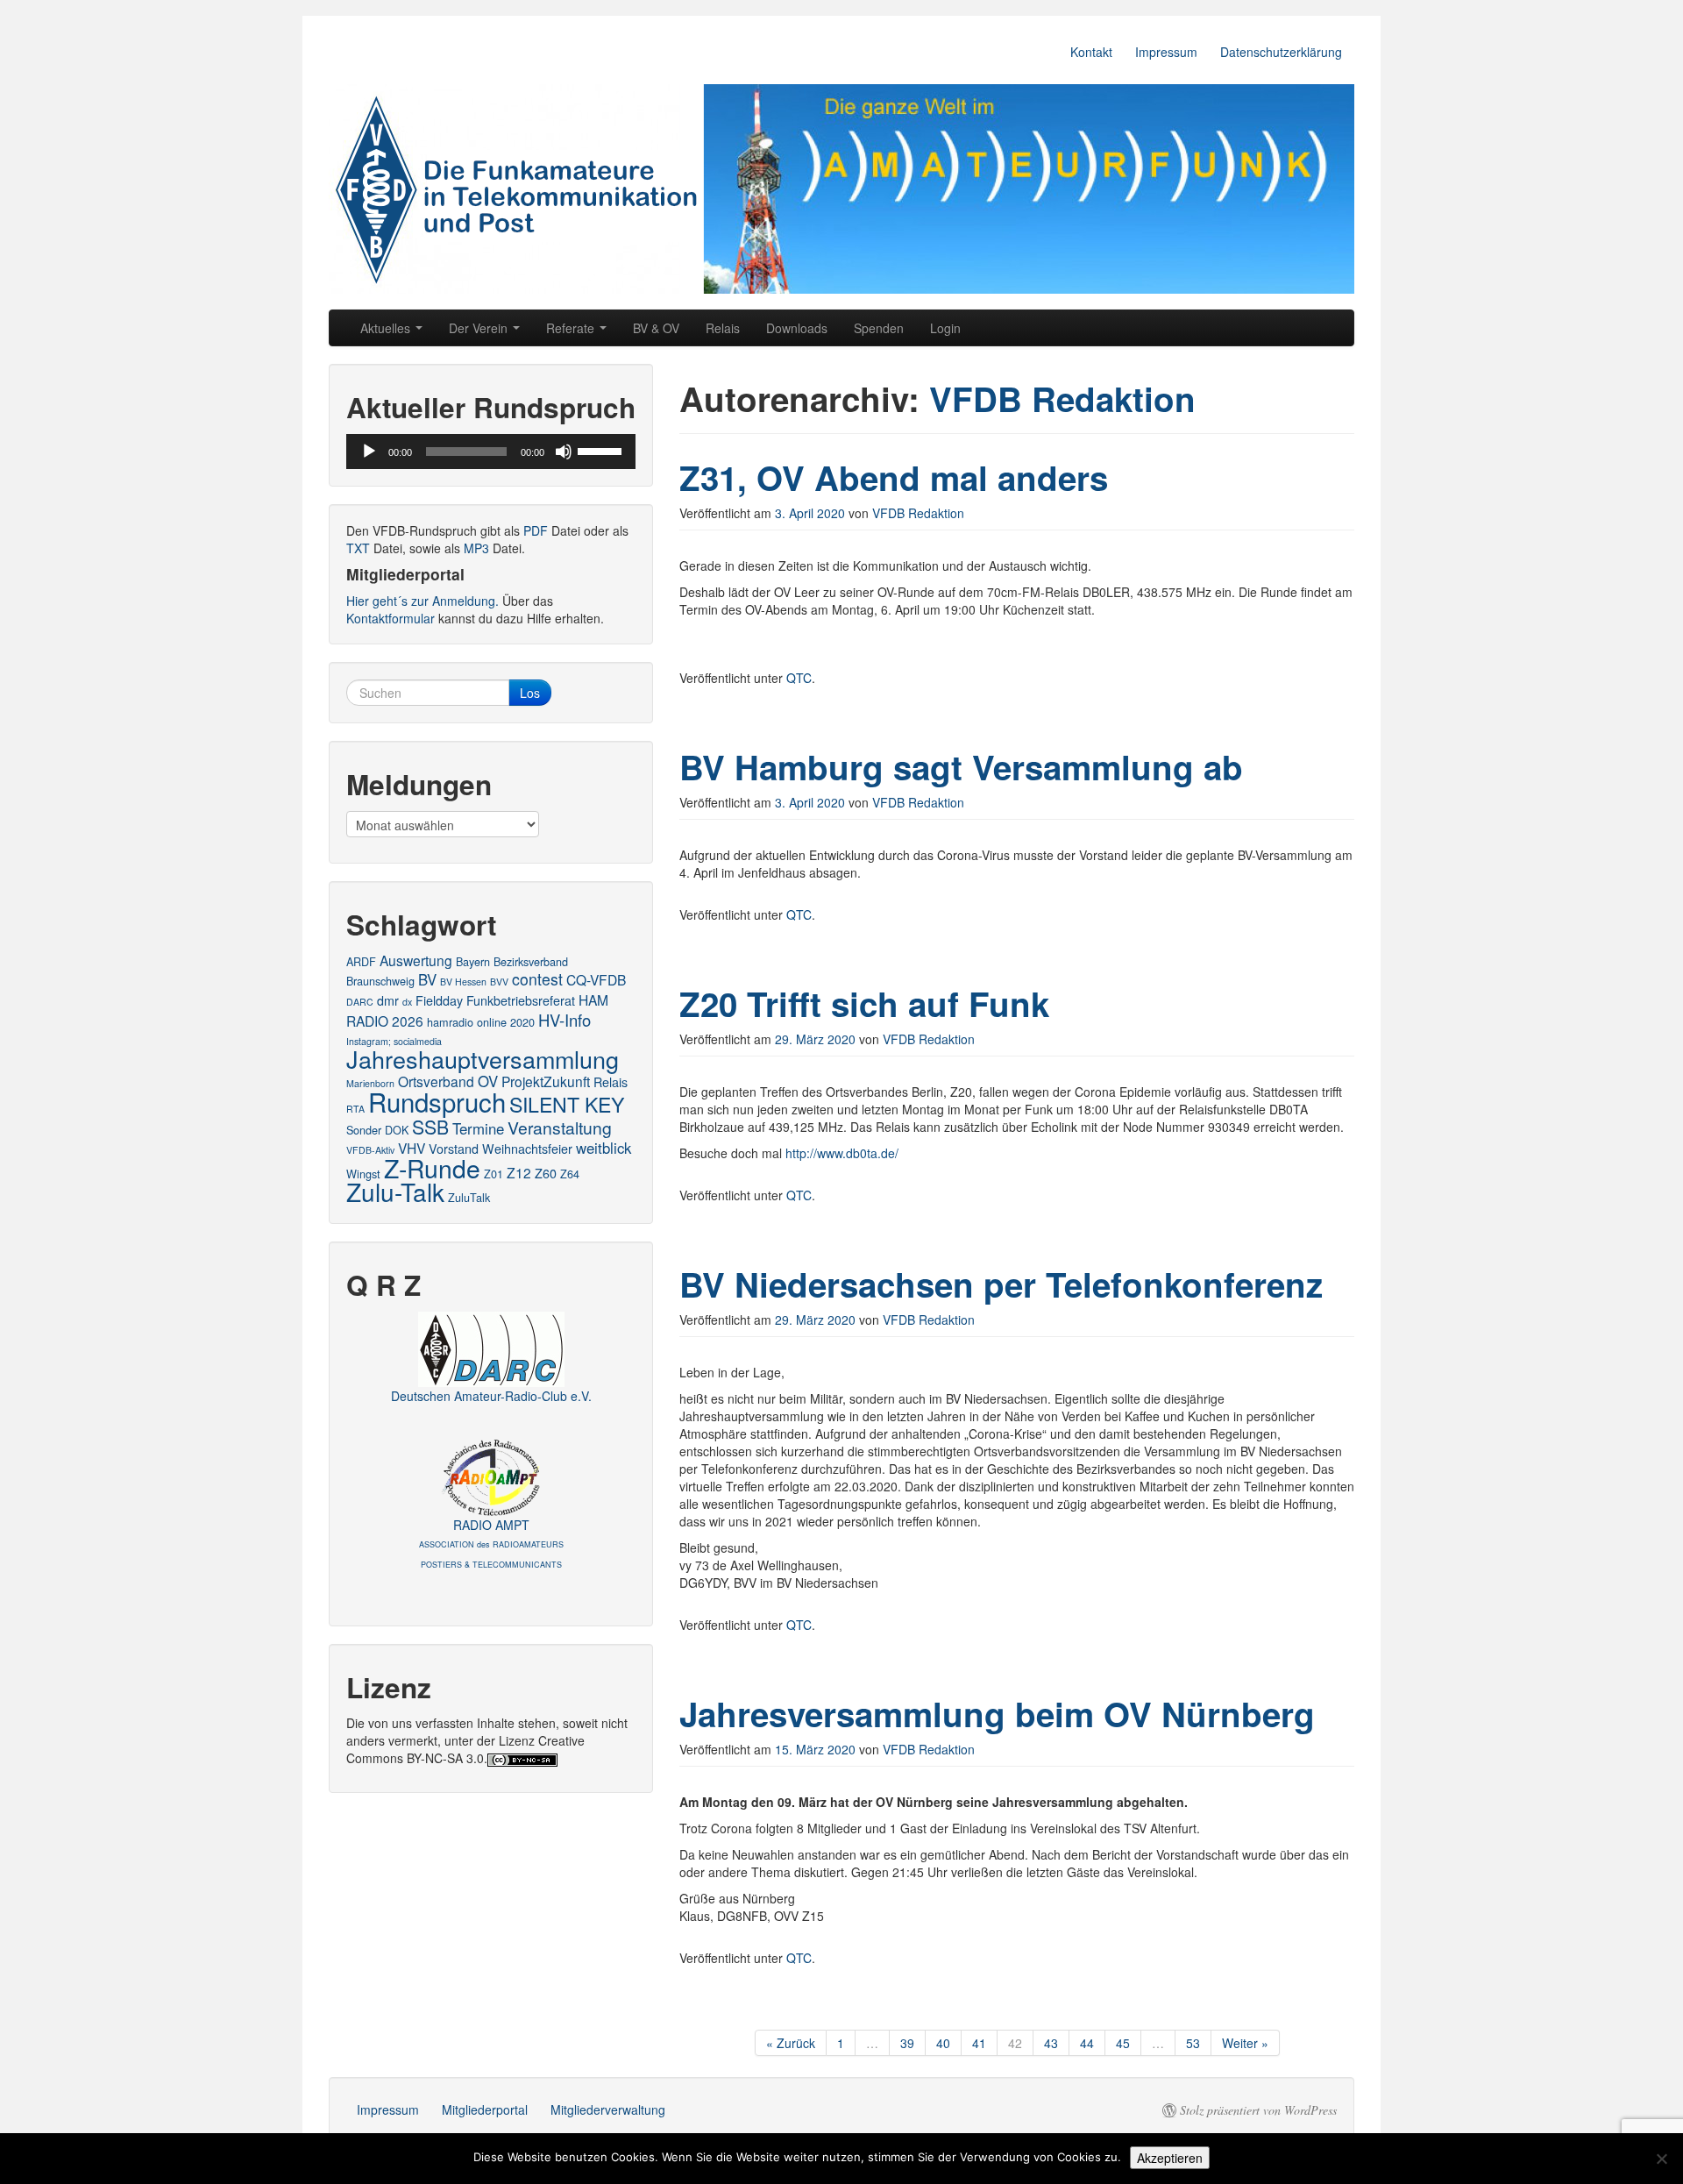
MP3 (476, 548)
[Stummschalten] (564, 452)
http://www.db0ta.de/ (842, 1153)
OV (488, 1081)
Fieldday (439, 1000)
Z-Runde (432, 1167)
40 (943, 2043)
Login (945, 328)
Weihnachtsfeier (527, 1149)
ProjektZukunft (546, 1081)
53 (1193, 2043)
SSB (430, 1127)
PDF (536, 530)
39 (907, 2043)
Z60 (546, 1173)
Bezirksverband (531, 961)
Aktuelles (387, 328)
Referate (572, 328)
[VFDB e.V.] (841, 189)
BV (427, 979)
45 (1123, 2043)
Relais (723, 328)
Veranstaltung (560, 1127)
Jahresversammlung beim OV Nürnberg (997, 1714)
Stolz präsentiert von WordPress (1258, 2110)
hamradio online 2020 (481, 1022)
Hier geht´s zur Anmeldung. (423, 601)
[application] (491, 452)
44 (1087, 2043)
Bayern (473, 961)
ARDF (361, 961)
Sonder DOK (377, 1130)
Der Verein (480, 328)
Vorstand (454, 1149)
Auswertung (416, 960)
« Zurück (791, 2043)
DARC (360, 1002)
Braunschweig (380, 981)
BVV (499, 982)
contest (537, 979)
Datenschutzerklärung (1281, 52)
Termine (478, 1128)
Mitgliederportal (485, 2109)
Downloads (797, 328)
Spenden (879, 328)
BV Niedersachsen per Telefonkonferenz (1001, 1284)
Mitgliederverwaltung (608, 2109)
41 (979, 2043)
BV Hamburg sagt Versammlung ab (961, 767)
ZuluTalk (469, 1197)
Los (530, 693)
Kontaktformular (391, 618)
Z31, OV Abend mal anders (894, 477)
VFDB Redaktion (1062, 398)
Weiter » (1245, 2043)
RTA (355, 1109)
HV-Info (565, 1020)
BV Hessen (463, 982)
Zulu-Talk (395, 1192)
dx (407, 1002)
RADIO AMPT (491, 1543)
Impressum (1166, 52)
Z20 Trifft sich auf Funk (864, 1003)
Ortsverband (436, 1081)
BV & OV (656, 328)
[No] (1661, 2159)
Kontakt (1091, 52)
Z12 (519, 1172)
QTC (799, 678)
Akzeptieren (1170, 2158)
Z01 (494, 1174)
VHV (412, 1148)
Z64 (570, 1174)
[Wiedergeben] (369, 452)
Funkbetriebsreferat (521, 1000)
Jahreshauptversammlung (483, 1059)
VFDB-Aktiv (370, 1150)
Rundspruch (437, 1101)
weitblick (604, 1148)
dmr (388, 1000)
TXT (358, 548)
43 (1051, 2043)
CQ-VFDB (596, 979)
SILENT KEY (567, 1104)
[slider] (602, 450)
